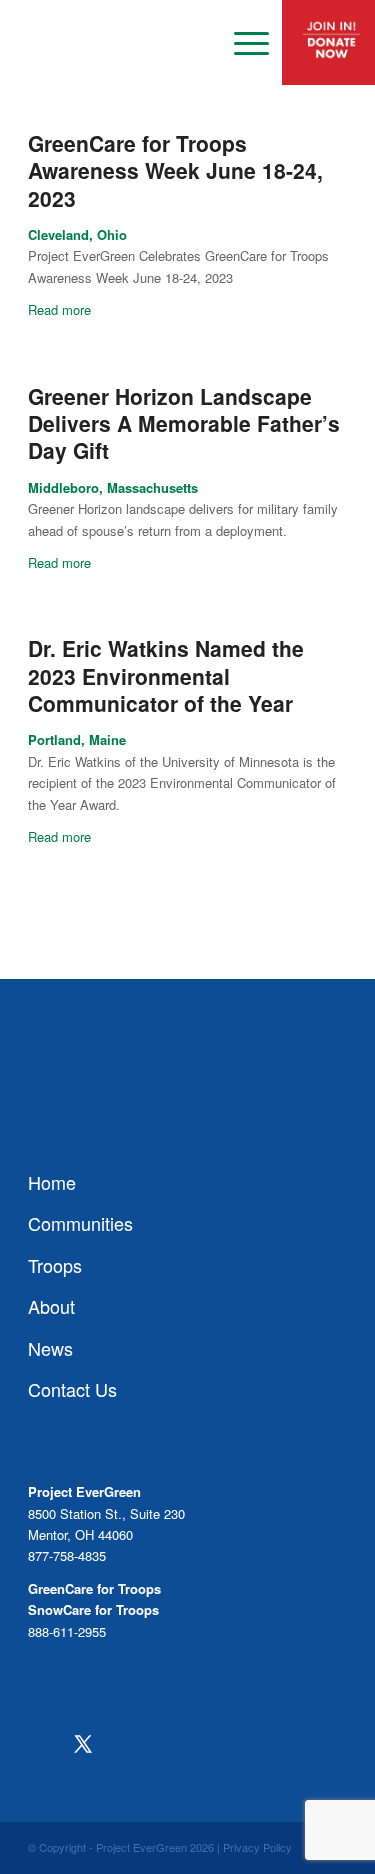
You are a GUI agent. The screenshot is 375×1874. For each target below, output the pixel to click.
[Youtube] (162, 1745)
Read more (59, 309)
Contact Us (72, 1389)
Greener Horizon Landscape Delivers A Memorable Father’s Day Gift (184, 423)
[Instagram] (122, 1745)
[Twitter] (82, 1744)
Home (52, 1182)
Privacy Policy (257, 1847)
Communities (80, 1223)
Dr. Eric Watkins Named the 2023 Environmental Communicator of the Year (166, 675)
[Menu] (241, 43)
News (50, 1348)
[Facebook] (42, 1745)
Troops (55, 1265)
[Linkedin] (202, 1745)
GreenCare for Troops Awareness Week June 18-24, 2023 (175, 170)
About (51, 1306)
